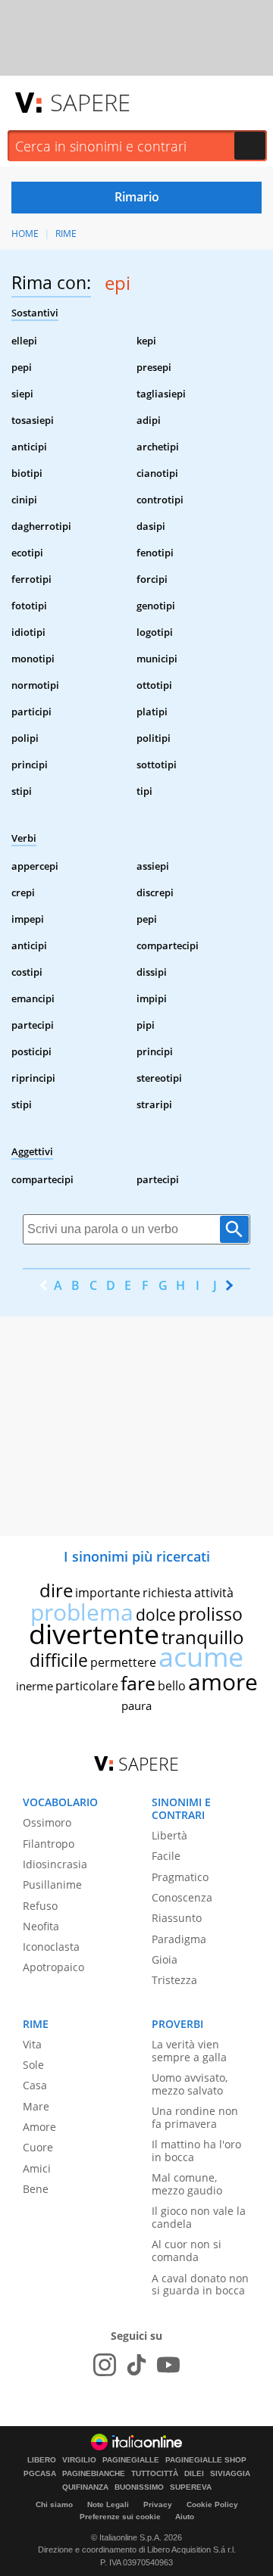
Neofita (41, 1926)
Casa (35, 2085)
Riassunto (177, 1918)
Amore (39, 2127)
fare (138, 1683)
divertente (94, 1634)
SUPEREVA (191, 2487)
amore (223, 1682)
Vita (32, 2044)
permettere (123, 1662)
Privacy (158, 2504)
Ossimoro (47, 1822)
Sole (33, 2065)
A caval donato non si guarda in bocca (200, 2285)
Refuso (40, 1906)
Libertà (169, 1835)
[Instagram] (105, 2365)
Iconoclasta (51, 1947)
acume (201, 1657)
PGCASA (40, 2474)
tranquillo (203, 1637)
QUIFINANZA (85, 2487)
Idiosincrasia (55, 1864)
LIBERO (42, 2460)
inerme (35, 1686)
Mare (36, 2106)
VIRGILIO (79, 2460)
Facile (166, 1856)
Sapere (90, 102)
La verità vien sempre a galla (189, 2051)
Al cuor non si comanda (187, 2250)
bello (172, 1686)
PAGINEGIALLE (131, 2460)
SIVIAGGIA (230, 2474)
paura (136, 1705)
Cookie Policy (212, 2504)
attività (214, 1593)
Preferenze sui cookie (120, 2517)
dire (56, 1590)
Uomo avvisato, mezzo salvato (190, 2084)
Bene (36, 2189)
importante (108, 1593)
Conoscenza (182, 1897)
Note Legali (108, 2504)
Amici (37, 2168)
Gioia (165, 1959)
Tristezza (174, 1980)
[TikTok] (136, 2365)
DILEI (194, 2474)
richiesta (167, 1593)
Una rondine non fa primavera (195, 2117)
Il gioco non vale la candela (199, 2217)
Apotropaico (53, 1967)
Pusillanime (52, 1884)
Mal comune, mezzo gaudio (187, 2184)
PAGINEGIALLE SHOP (206, 2460)
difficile (59, 1660)
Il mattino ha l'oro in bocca (196, 2151)
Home (25, 234)
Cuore (38, 2147)
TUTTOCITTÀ (155, 2474)
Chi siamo (54, 2504)
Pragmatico (180, 1877)
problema (82, 1612)
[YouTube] (168, 2365)
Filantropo (49, 1844)
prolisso (210, 1614)
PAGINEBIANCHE (94, 2474)
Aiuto (185, 2517)
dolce (156, 1615)
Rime (66, 234)
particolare (87, 1686)
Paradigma (179, 1939)
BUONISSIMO (139, 2487)
